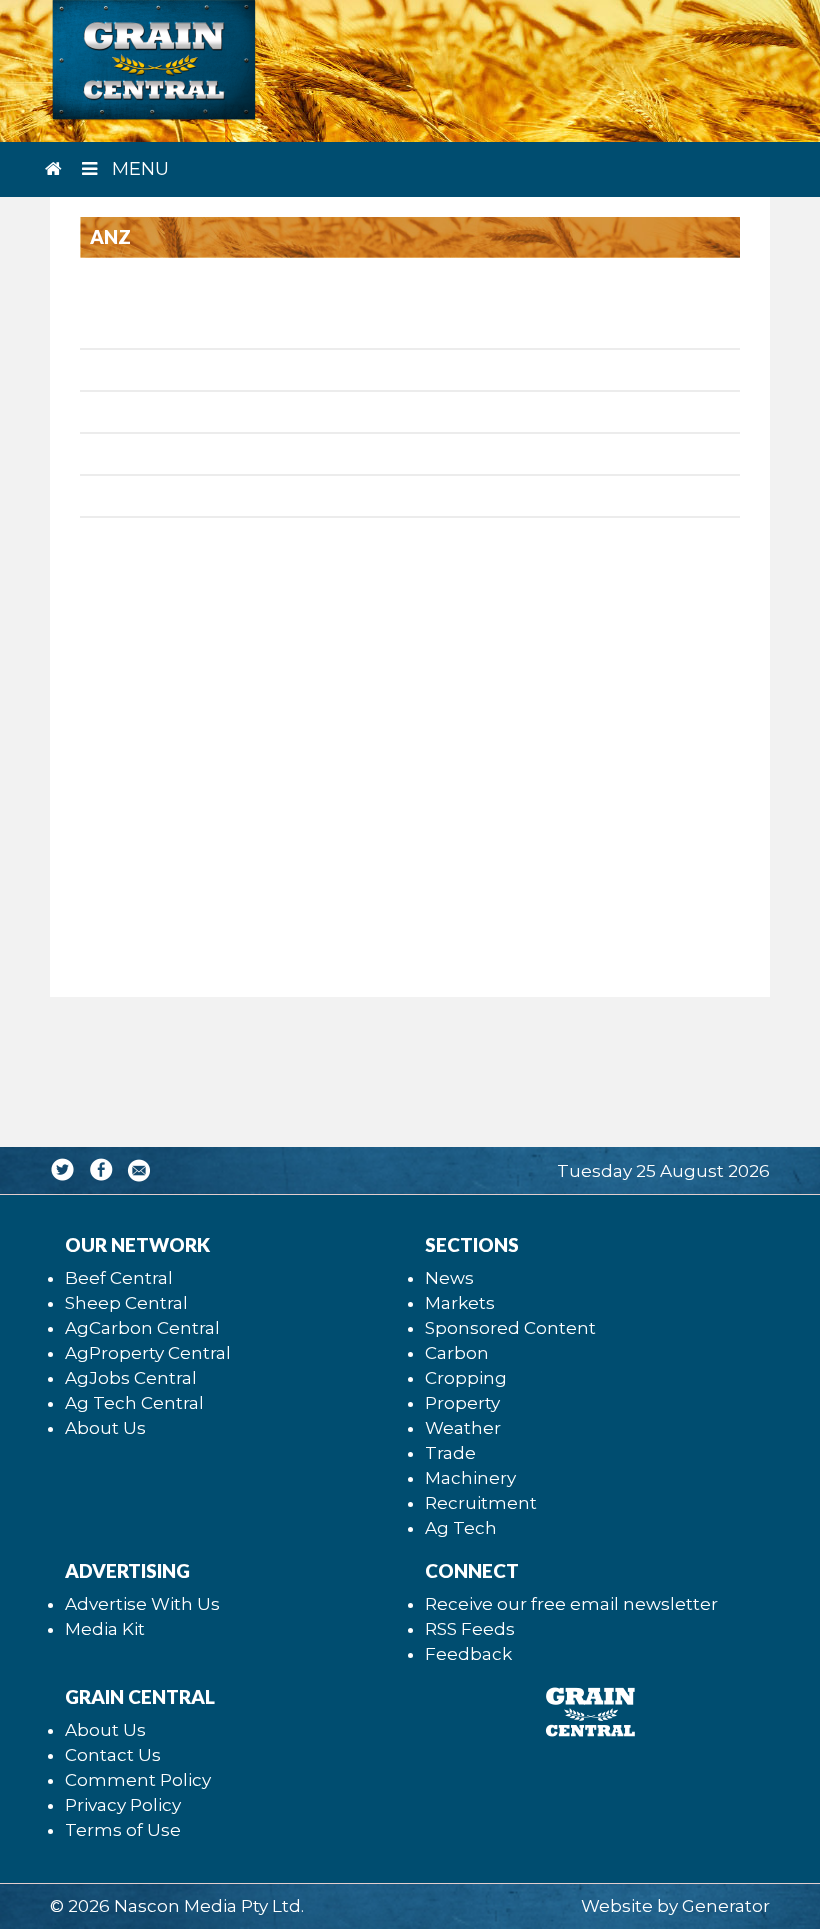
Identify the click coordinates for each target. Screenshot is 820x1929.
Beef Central (119, 1278)
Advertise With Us (142, 1604)
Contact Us (113, 1755)
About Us (105, 1428)
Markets (460, 1303)
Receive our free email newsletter (571, 1604)
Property (462, 1403)
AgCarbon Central (142, 1328)
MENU (138, 169)
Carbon (457, 1353)
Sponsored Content (510, 1328)
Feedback (468, 1654)
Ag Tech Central (134, 1403)
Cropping (466, 1378)
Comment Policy (138, 1780)
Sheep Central (126, 1303)
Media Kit (105, 1629)
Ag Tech (461, 1528)
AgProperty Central (148, 1353)
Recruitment (481, 1503)
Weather (463, 1428)
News (449, 1278)
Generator (726, 1906)
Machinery (470, 1478)
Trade (450, 1453)
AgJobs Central (131, 1378)
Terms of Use (123, 1830)
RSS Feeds (470, 1629)
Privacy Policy (123, 1805)
